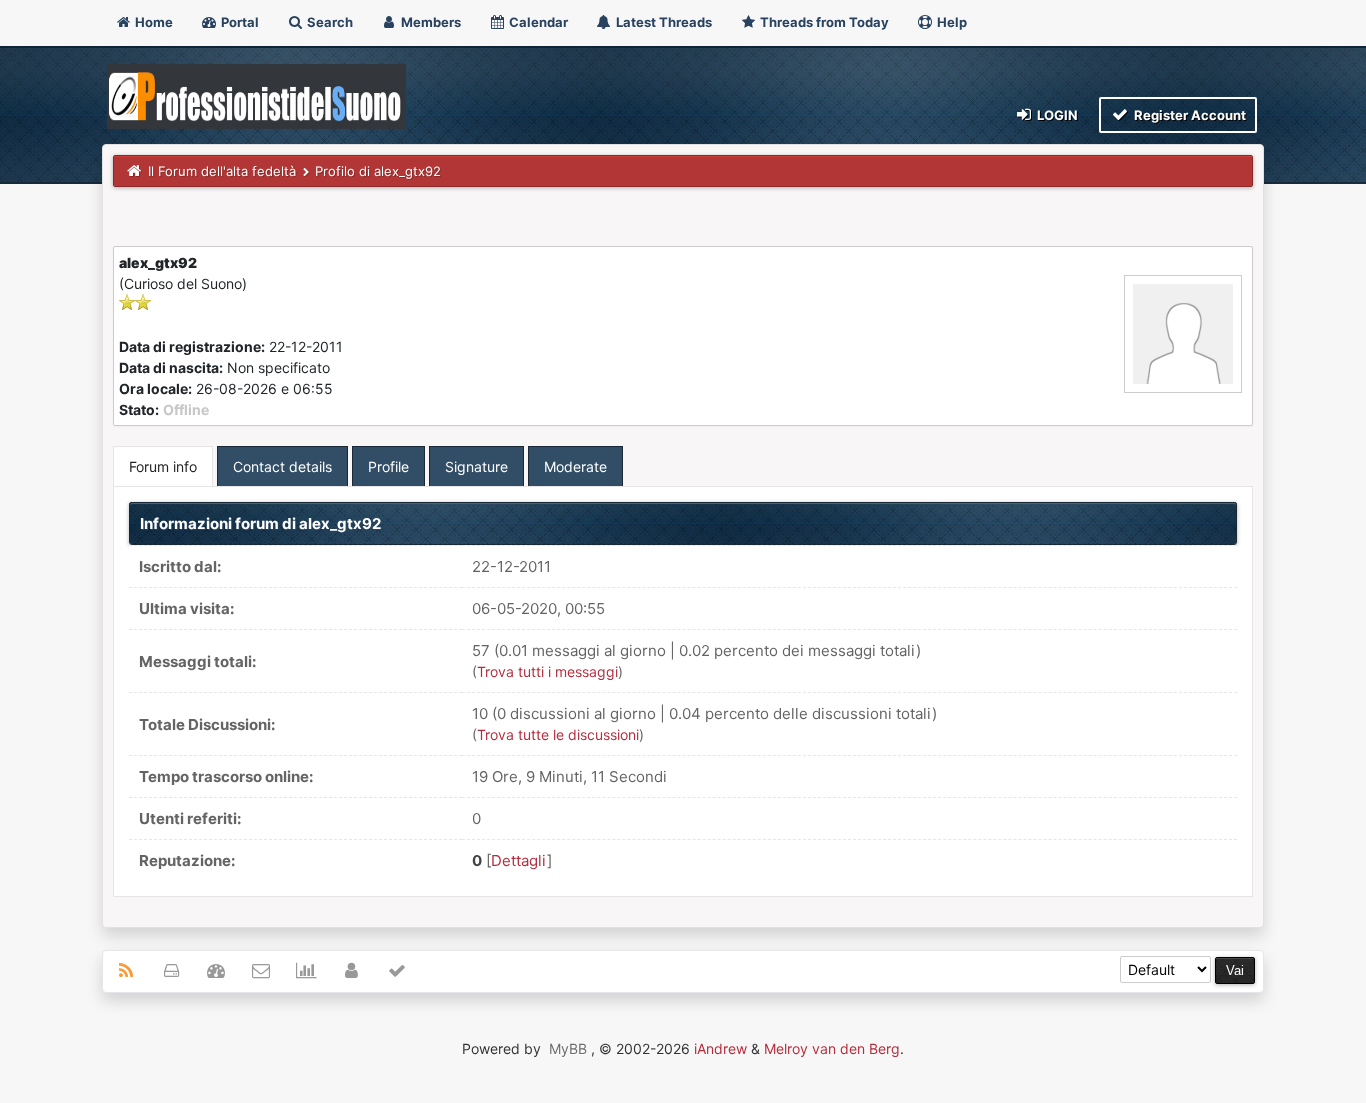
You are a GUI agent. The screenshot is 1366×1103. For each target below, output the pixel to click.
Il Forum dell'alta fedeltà (222, 171)
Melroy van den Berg (832, 1048)
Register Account (1188, 115)
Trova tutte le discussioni (558, 734)
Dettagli (519, 860)
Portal (238, 22)
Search (328, 22)
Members (429, 22)
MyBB (568, 1048)
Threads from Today (823, 22)
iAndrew (720, 1048)
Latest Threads (662, 22)
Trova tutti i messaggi (547, 671)
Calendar (537, 22)
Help (950, 22)
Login (1056, 115)
